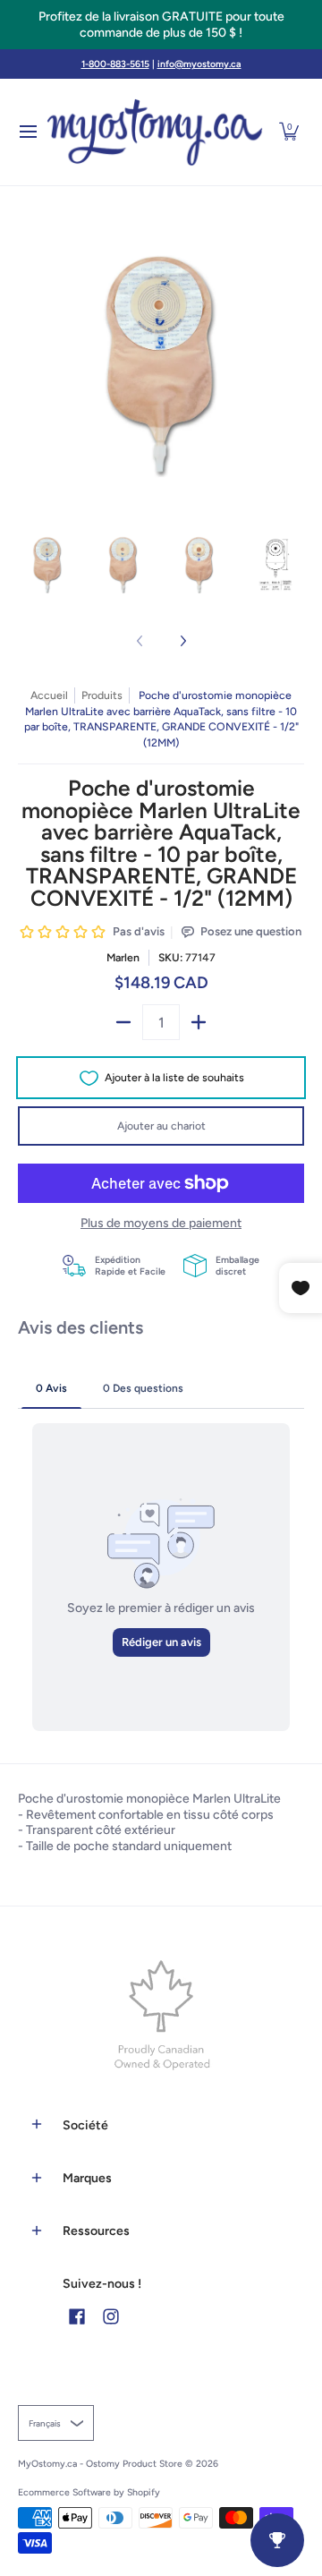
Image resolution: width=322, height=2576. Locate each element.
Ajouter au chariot (161, 1126)
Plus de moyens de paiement (161, 1223)
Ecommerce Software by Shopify (89, 2492)
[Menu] (27, 132)
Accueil (49, 695)
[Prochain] (182, 641)
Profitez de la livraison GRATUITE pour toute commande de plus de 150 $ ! (161, 25)
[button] (289, 132)
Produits (102, 695)
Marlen (123, 957)
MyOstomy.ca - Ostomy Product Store (100, 2464)
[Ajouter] (199, 1022)
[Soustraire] (123, 1022)
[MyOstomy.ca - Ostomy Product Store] (155, 132)
